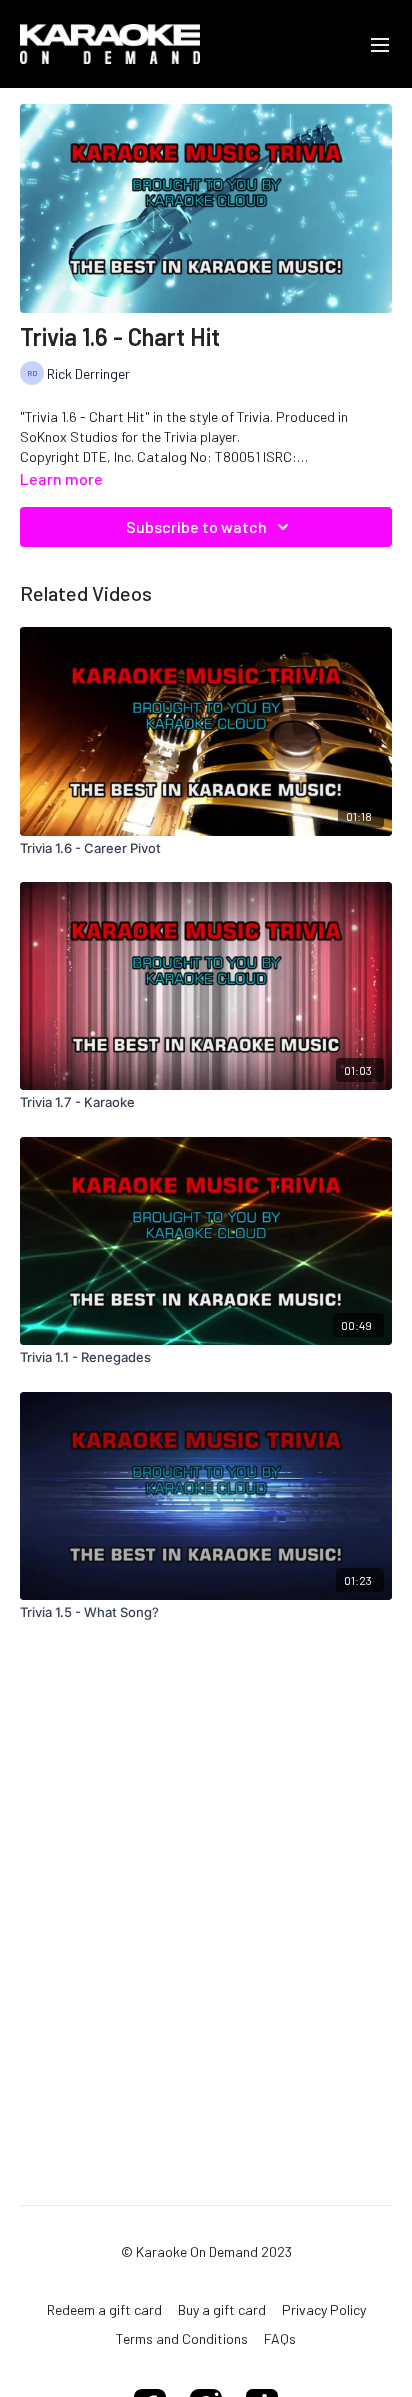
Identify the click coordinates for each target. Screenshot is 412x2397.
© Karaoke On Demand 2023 (206, 2252)
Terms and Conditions (182, 2338)
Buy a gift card (222, 2309)
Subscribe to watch (196, 526)
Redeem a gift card (104, 2309)
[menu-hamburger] (380, 44)
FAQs (280, 2338)
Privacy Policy (324, 2309)
